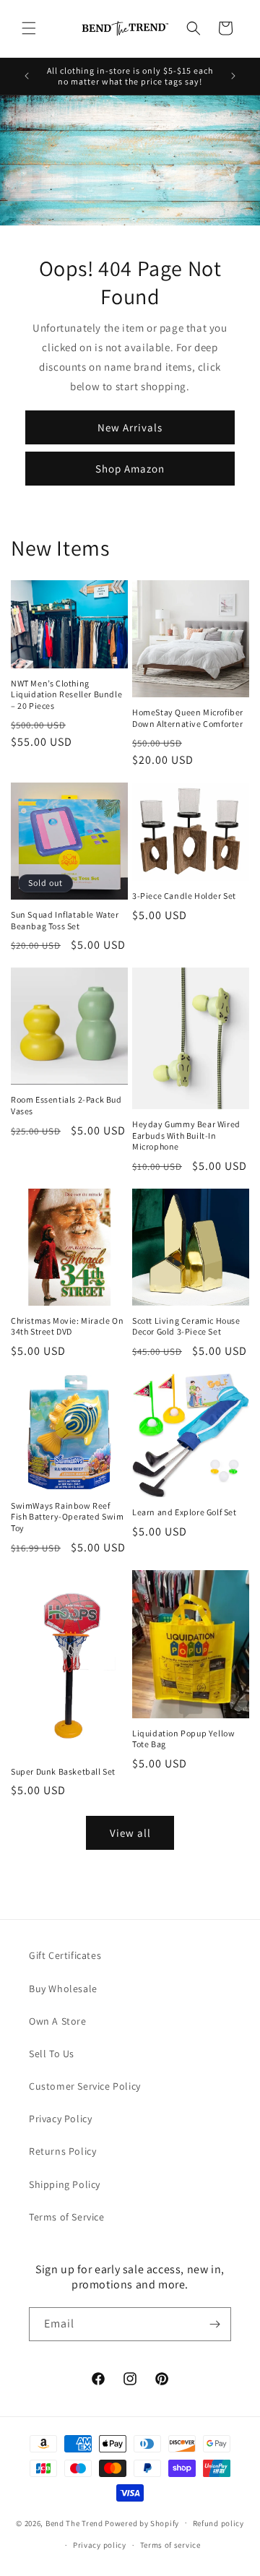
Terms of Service (67, 2217)
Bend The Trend (74, 2523)
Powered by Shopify (142, 2523)
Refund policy (218, 2523)
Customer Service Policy (85, 2086)
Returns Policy (62, 2151)
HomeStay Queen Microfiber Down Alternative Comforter (188, 718)
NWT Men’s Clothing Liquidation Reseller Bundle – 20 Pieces (66, 694)
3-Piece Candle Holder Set (184, 896)
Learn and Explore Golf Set (185, 1512)
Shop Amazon (130, 469)
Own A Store (58, 2021)
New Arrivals (130, 427)
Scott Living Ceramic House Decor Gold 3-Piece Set (186, 1326)
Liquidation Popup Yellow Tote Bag (183, 1739)
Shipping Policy (65, 2184)
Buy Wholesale (63, 1989)
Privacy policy (100, 2545)
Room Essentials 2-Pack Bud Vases (66, 1105)
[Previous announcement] (27, 76)
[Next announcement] (233, 76)
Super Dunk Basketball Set (63, 1771)
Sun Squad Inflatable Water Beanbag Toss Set (65, 920)
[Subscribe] (214, 2324)
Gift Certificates (65, 1955)
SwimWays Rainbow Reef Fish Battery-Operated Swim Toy (68, 1517)
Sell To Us (52, 2054)
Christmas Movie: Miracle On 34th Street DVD (67, 1326)
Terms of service (170, 2545)
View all (130, 1833)
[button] (29, 28)
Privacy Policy (60, 2119)
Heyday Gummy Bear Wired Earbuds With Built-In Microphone (186, 1135)
